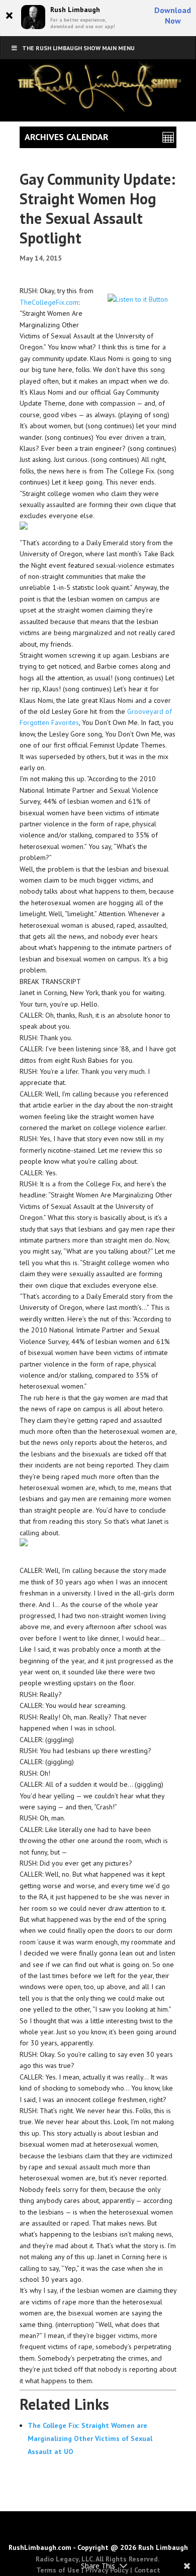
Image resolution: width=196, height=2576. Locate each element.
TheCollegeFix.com (49, 302)
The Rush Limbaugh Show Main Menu (78, 48)
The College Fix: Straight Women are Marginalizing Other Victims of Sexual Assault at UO (90, 2438)
